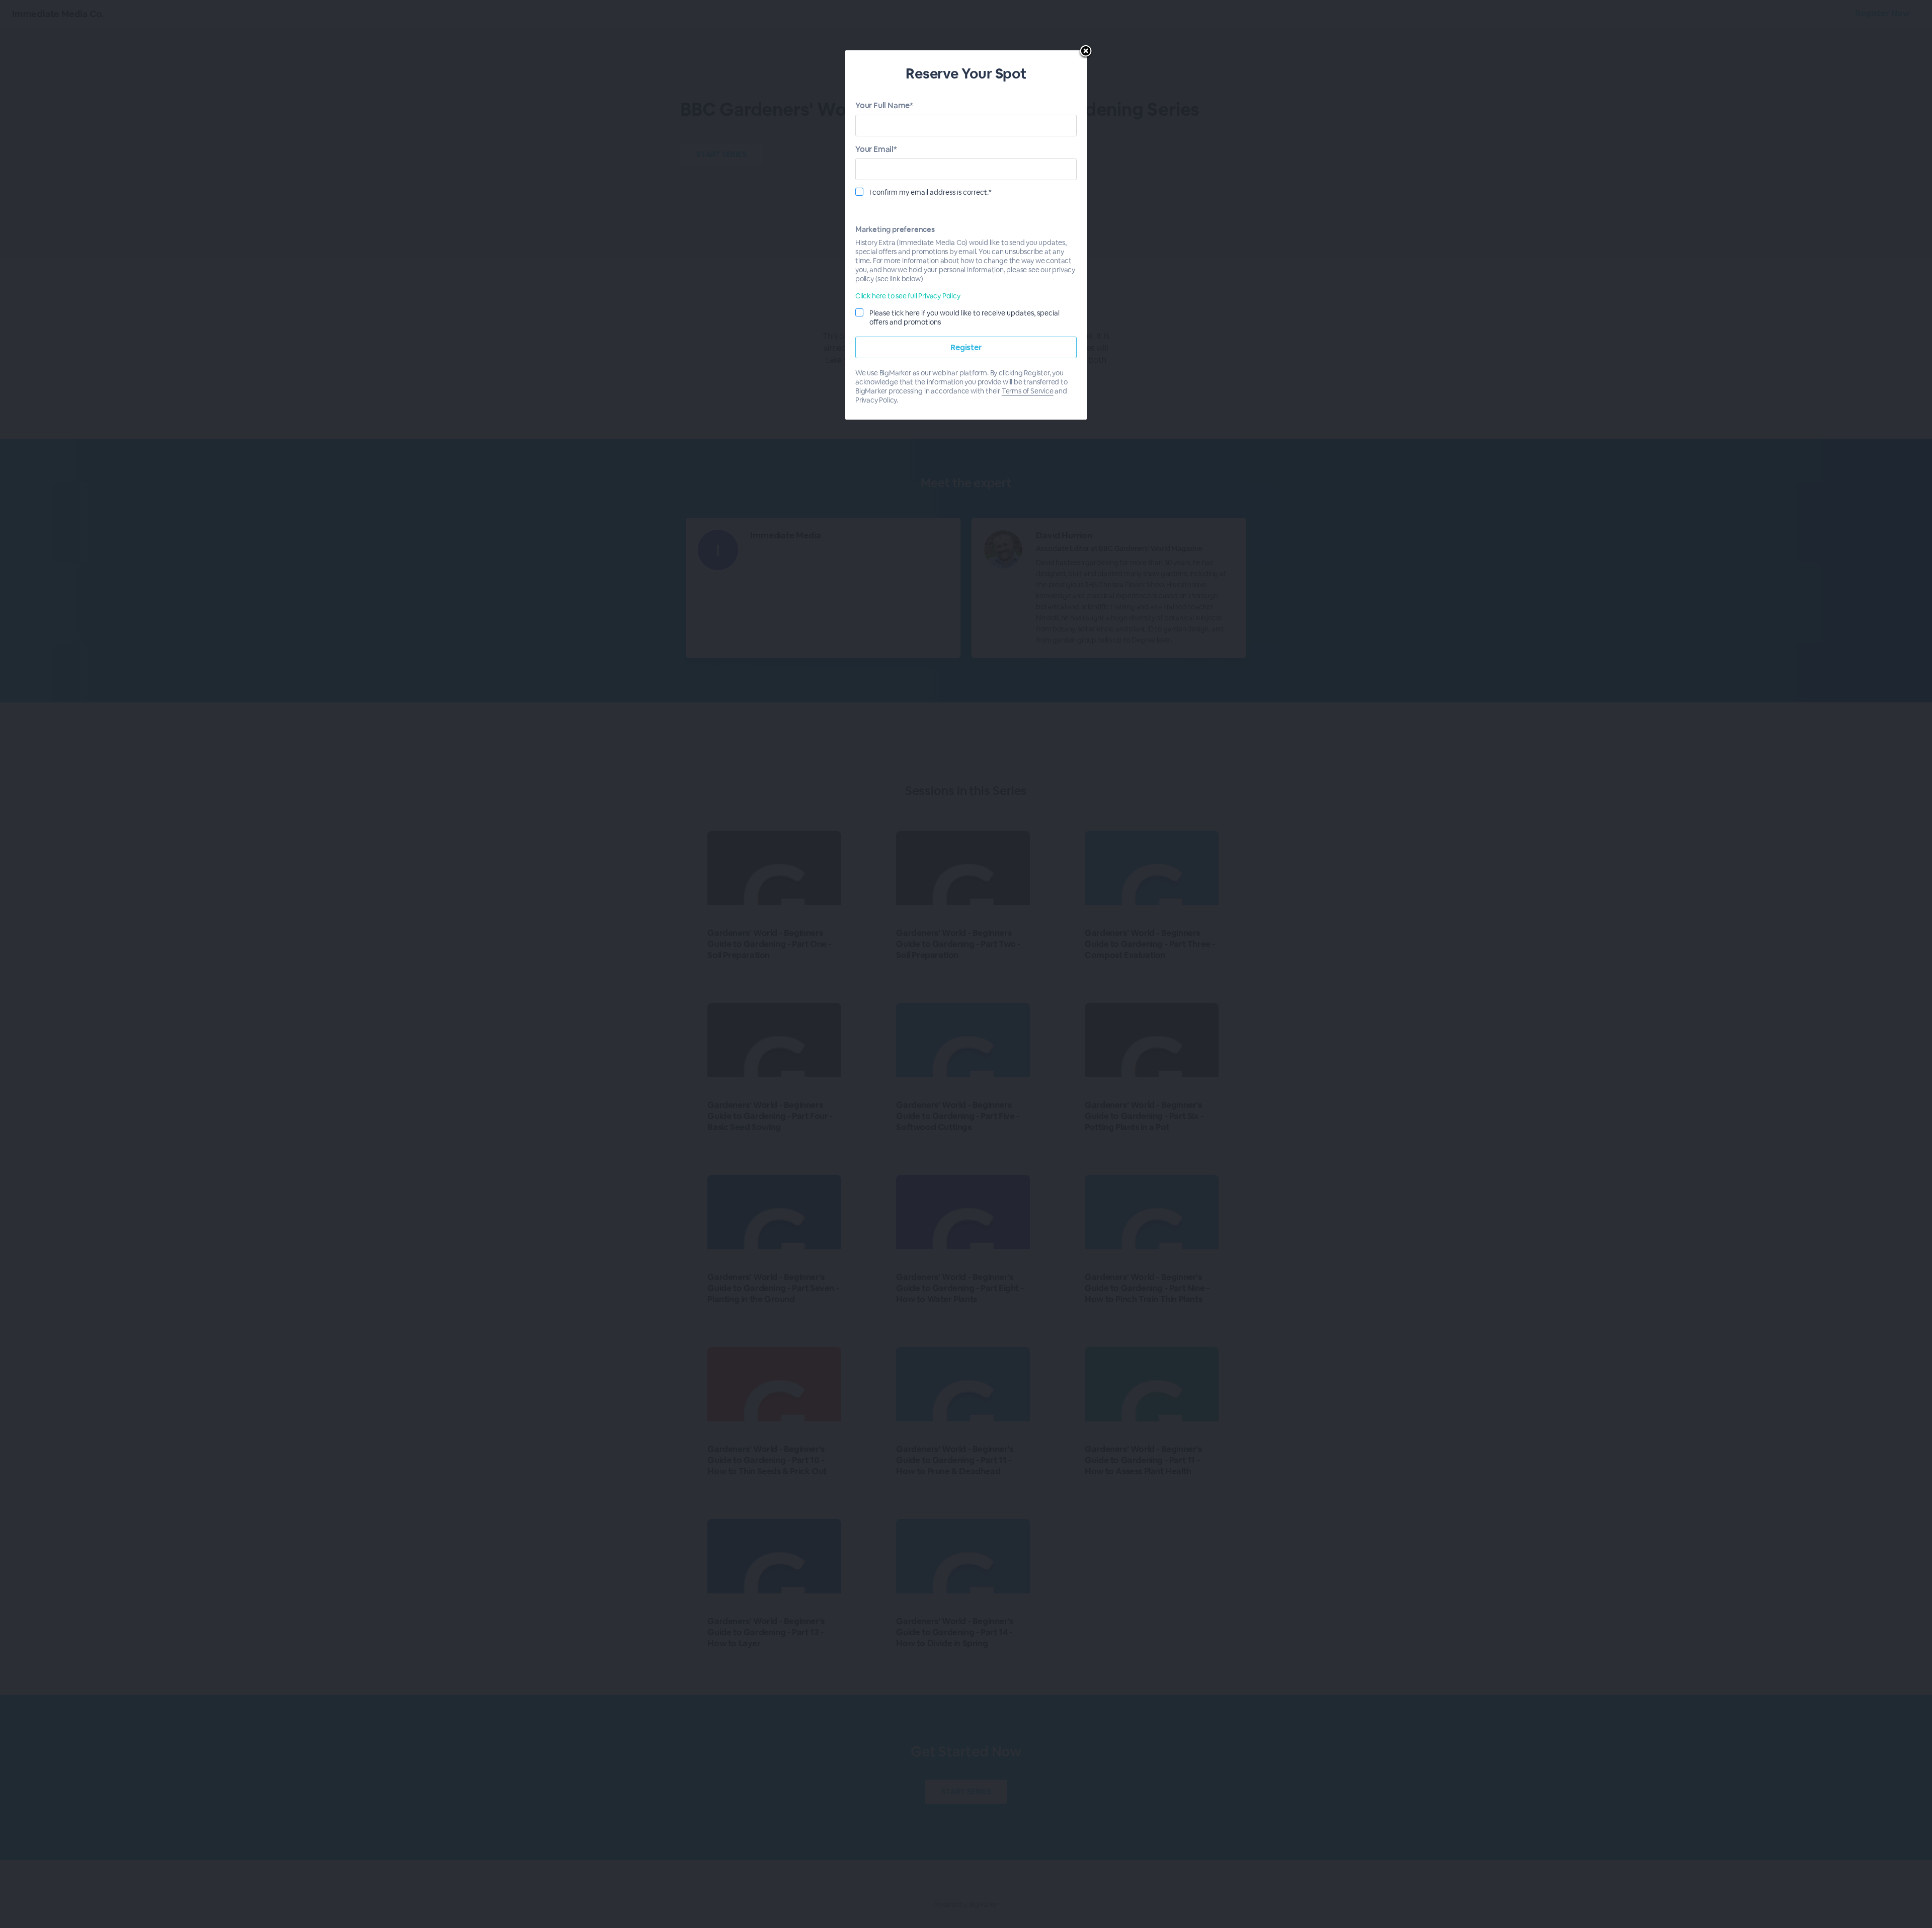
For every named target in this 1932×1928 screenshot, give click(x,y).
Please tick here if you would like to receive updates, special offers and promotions (964, 317)
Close (1086, 52)
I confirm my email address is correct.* (931, 192)
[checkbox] (859, 192)
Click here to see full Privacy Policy (908, 296)
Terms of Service (1028, 391)
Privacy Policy (876, 400)
